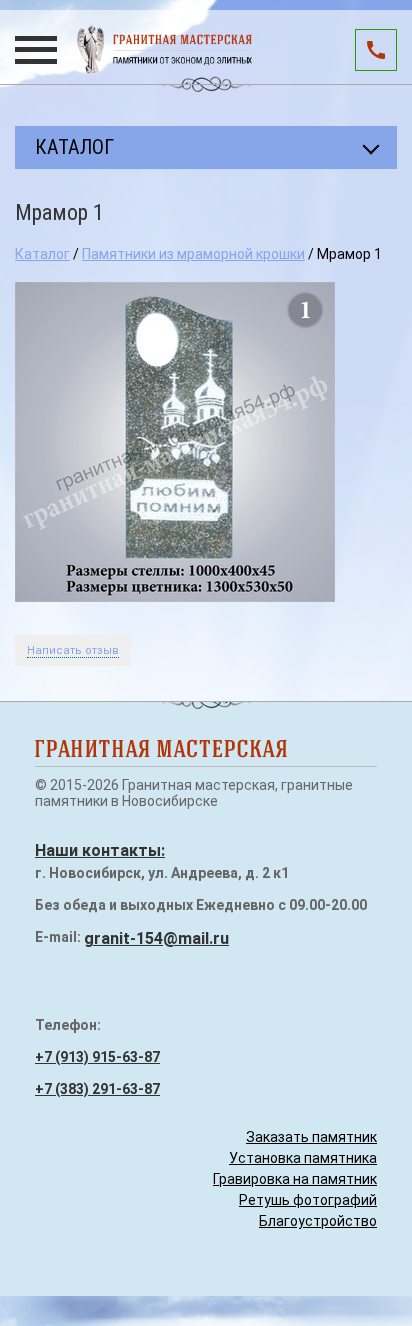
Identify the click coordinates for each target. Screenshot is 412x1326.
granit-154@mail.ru (156, 938)
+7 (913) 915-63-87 (97, 1057)
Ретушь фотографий (308, 1200)
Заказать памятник (311, 1137)
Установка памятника (303, 1158)
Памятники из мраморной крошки (193, 254)
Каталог (42, 254)
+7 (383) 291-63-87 (97, 1089)
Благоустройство (318, 1221)
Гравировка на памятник (295, 1179)
